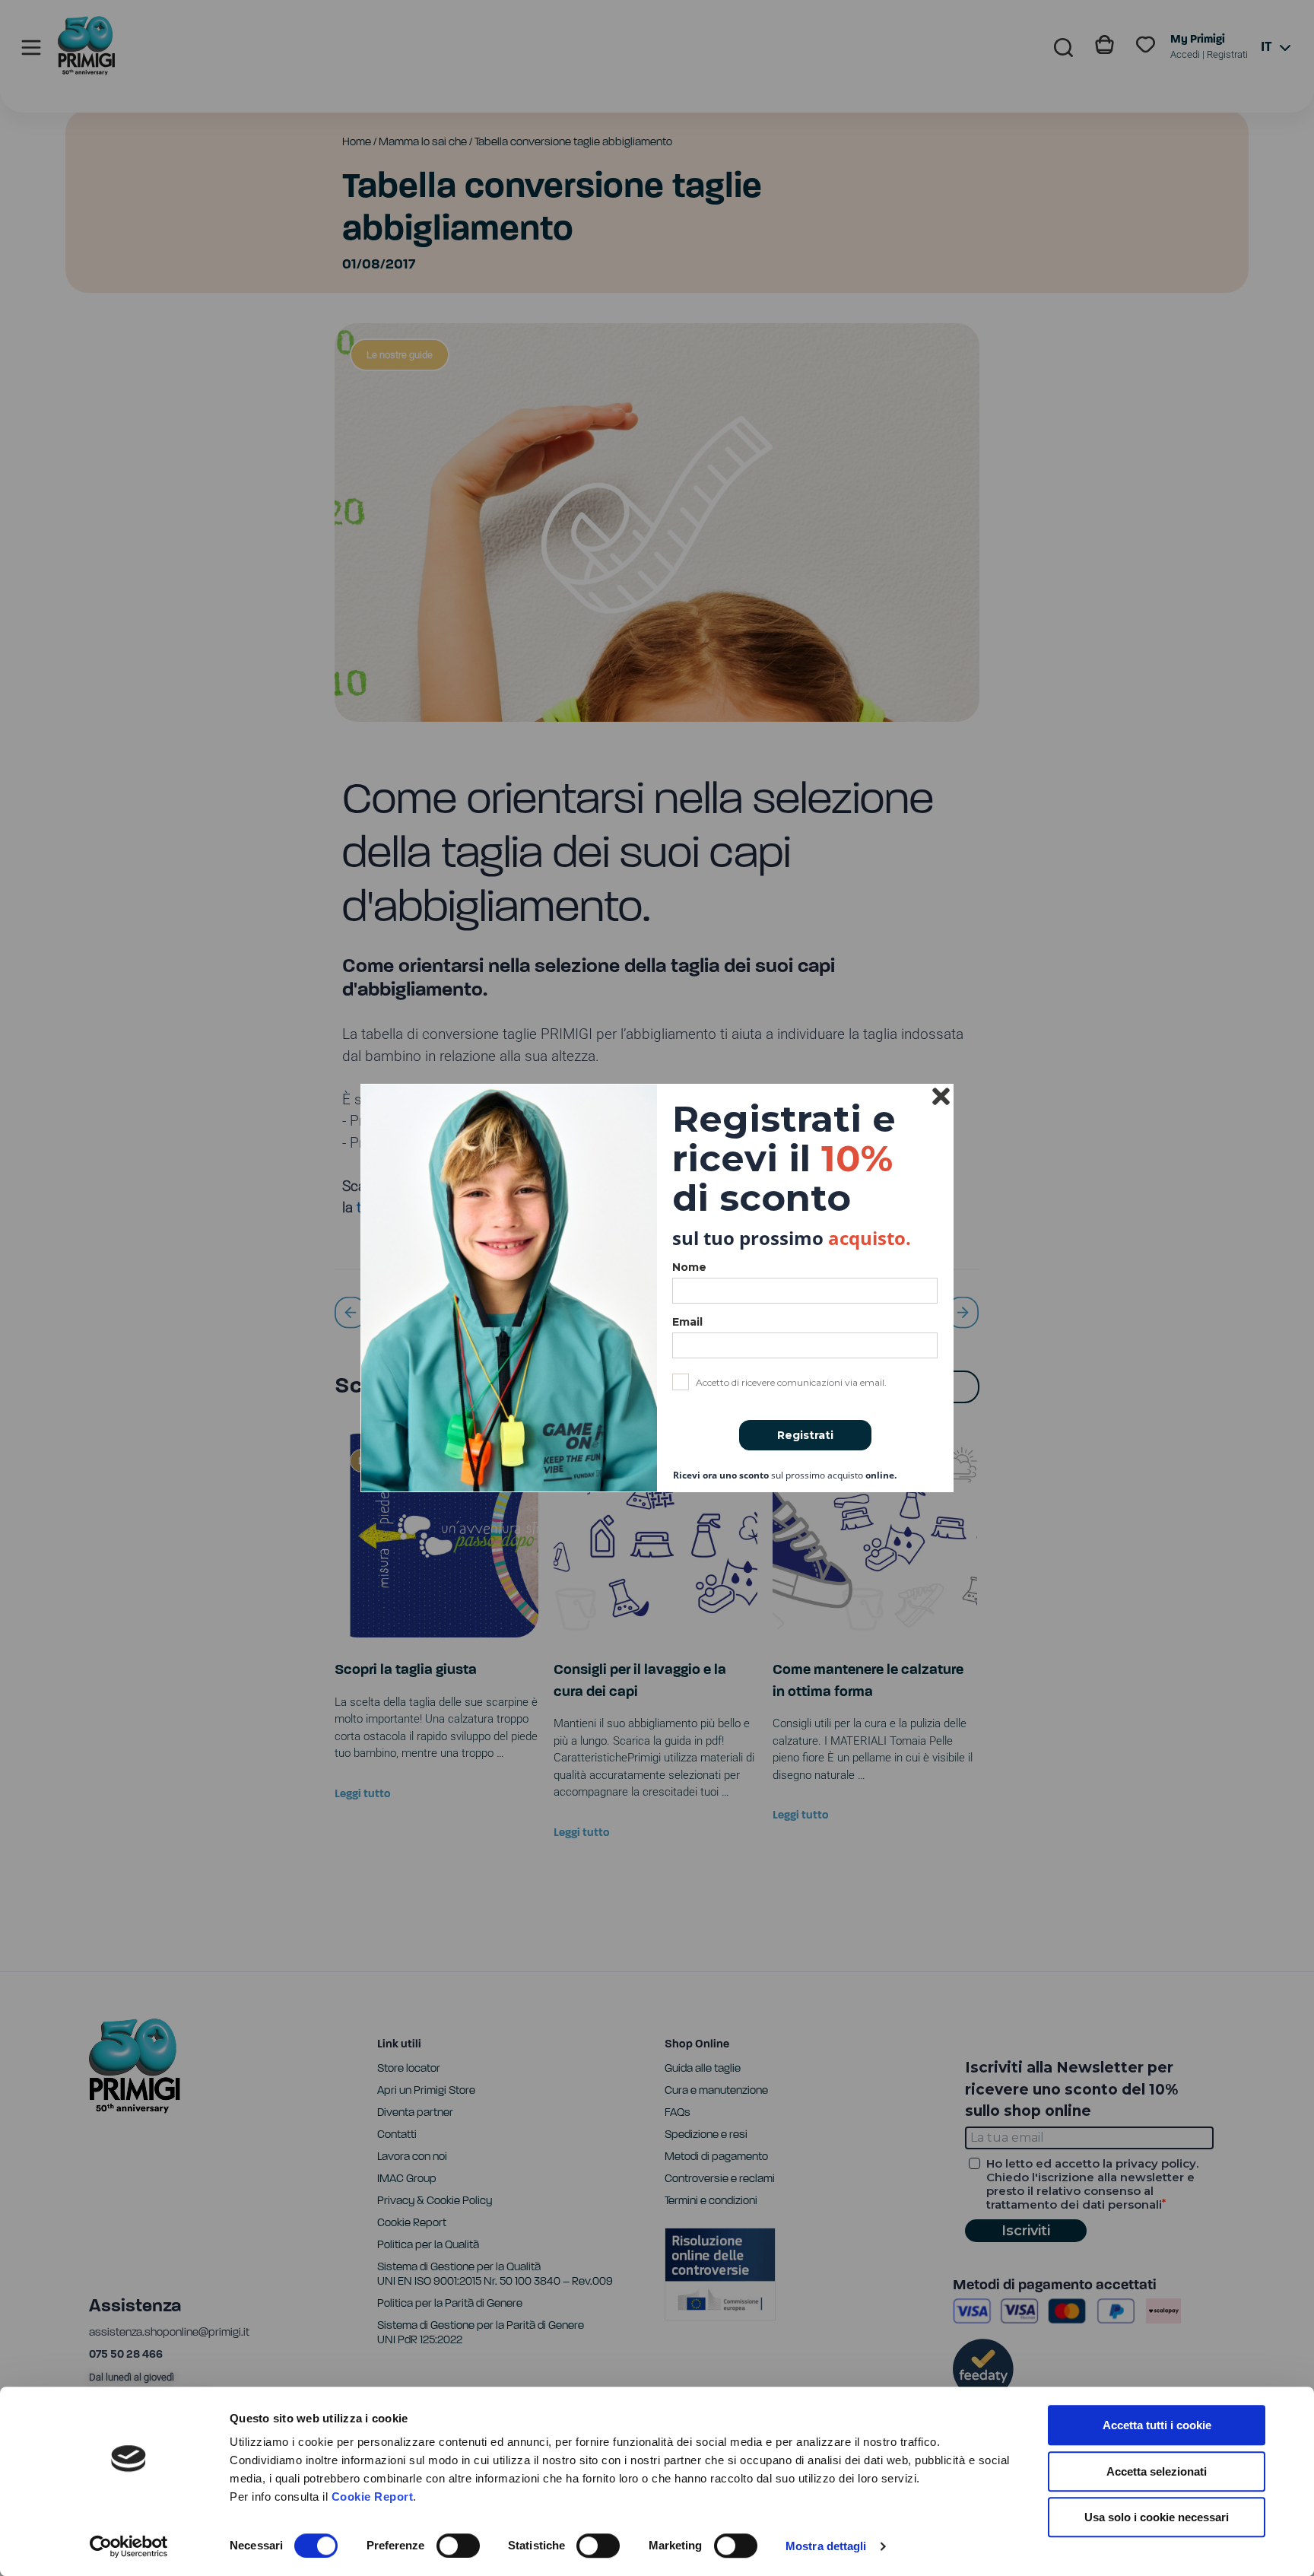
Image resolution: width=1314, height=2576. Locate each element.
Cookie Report (373, 2497)
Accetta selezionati (1157, 2471)
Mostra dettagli (826, 2546)
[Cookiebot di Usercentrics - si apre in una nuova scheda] (129, 2546)
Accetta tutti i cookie (1157, 2425)
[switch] (458, 2546)
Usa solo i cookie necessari (1157, 2517)
